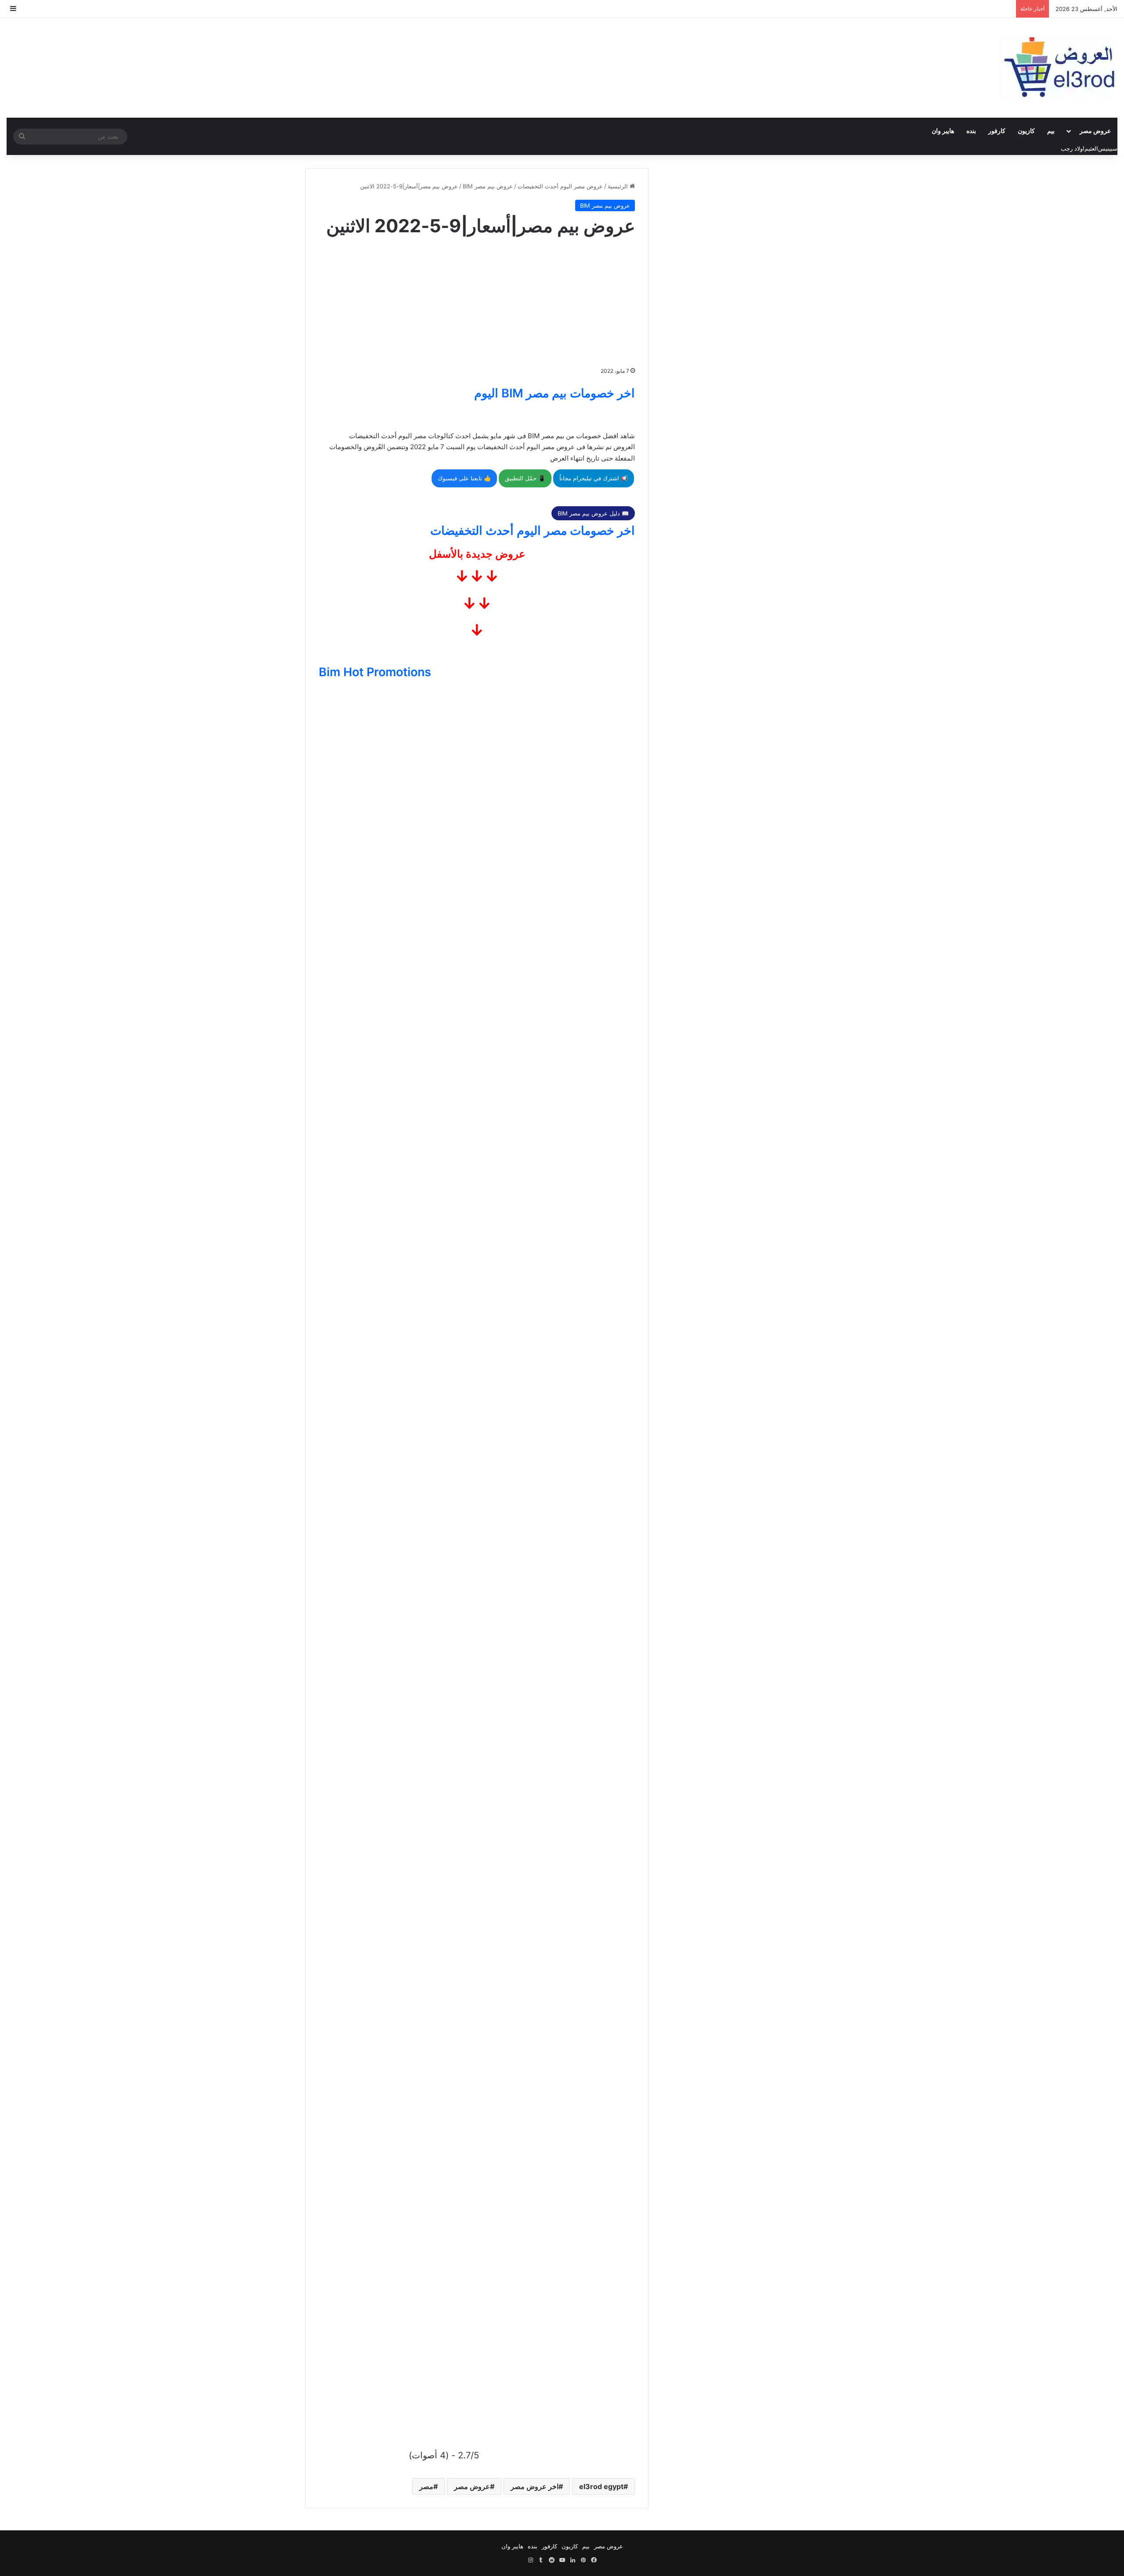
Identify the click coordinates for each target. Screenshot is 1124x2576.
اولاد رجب (1073, 148)
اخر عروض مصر (535, 2486)
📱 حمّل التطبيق (525, 478)
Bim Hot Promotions (375, 672)
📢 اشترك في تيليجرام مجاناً (594, 478)
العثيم (1091, 148)
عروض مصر (1095, 131)
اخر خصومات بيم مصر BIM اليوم (555, 393)
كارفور (997, 131)
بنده (971, 131)
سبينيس (1108, 148)
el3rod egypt (601, 2486)
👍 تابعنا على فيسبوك (464, 478)
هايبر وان (943, 131)
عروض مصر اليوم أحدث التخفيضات (560, 186)
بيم (1051, 131)
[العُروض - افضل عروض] (1058, 68)
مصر (426, 2486)
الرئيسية (619, 186)
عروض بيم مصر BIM (488, 186)
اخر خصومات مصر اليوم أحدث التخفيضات (533, 531)
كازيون (1026, 131)
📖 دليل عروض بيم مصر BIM (593, 513)
